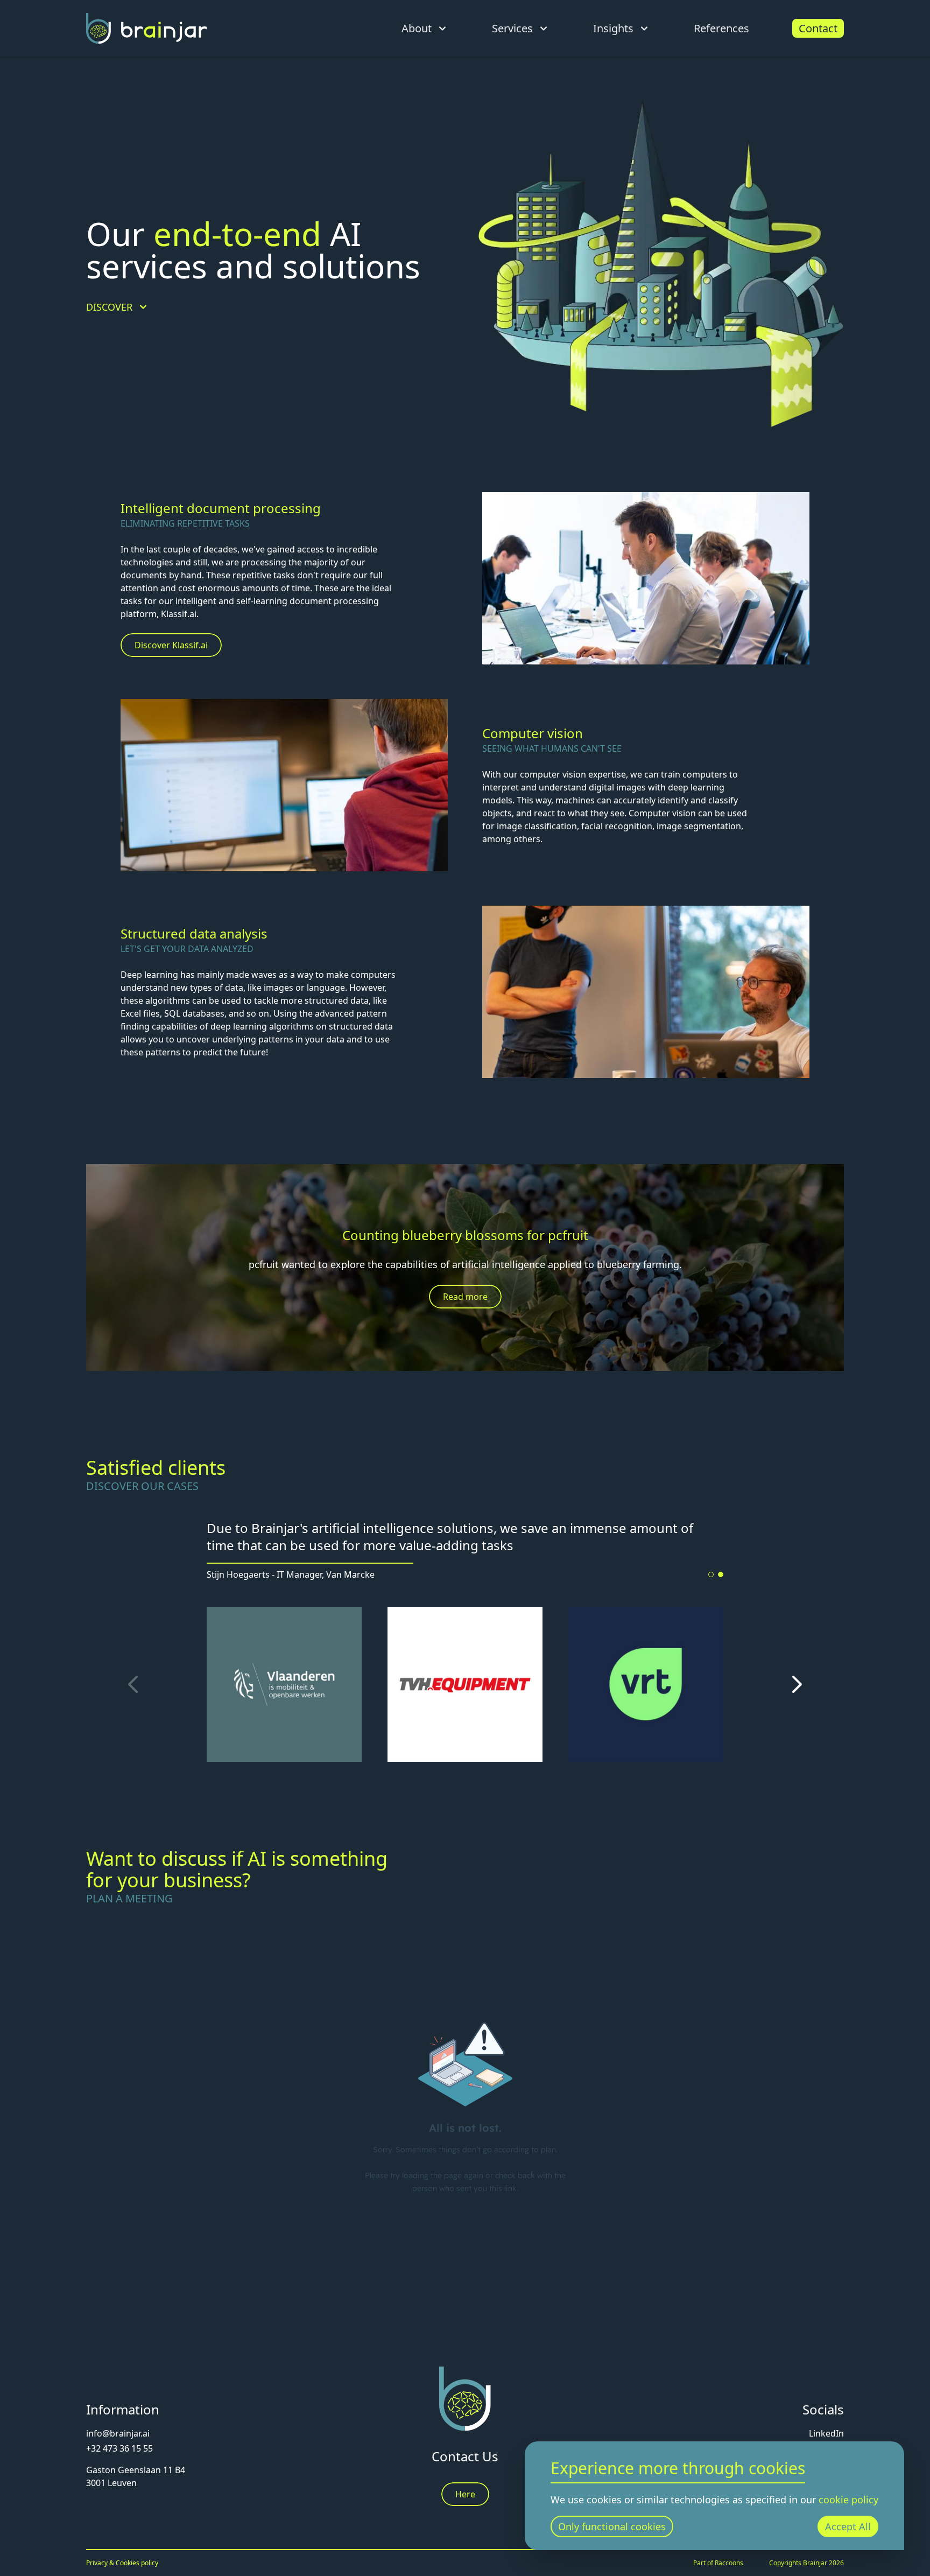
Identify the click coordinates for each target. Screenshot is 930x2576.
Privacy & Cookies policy (122, 2563)
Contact (818, 28)
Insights (613, 28)
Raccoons (729, 2563)
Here (465, 2494)
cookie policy (848, 2500)
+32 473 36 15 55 (119, 2448)
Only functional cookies (612, 2526)
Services (512, 28)
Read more (465, 1297)
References (721, 28)
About (417, 28)
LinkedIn (826, 2433)
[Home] (146, 28)
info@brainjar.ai (118, 2433)
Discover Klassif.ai (171, 645)
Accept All (848, 2526)
